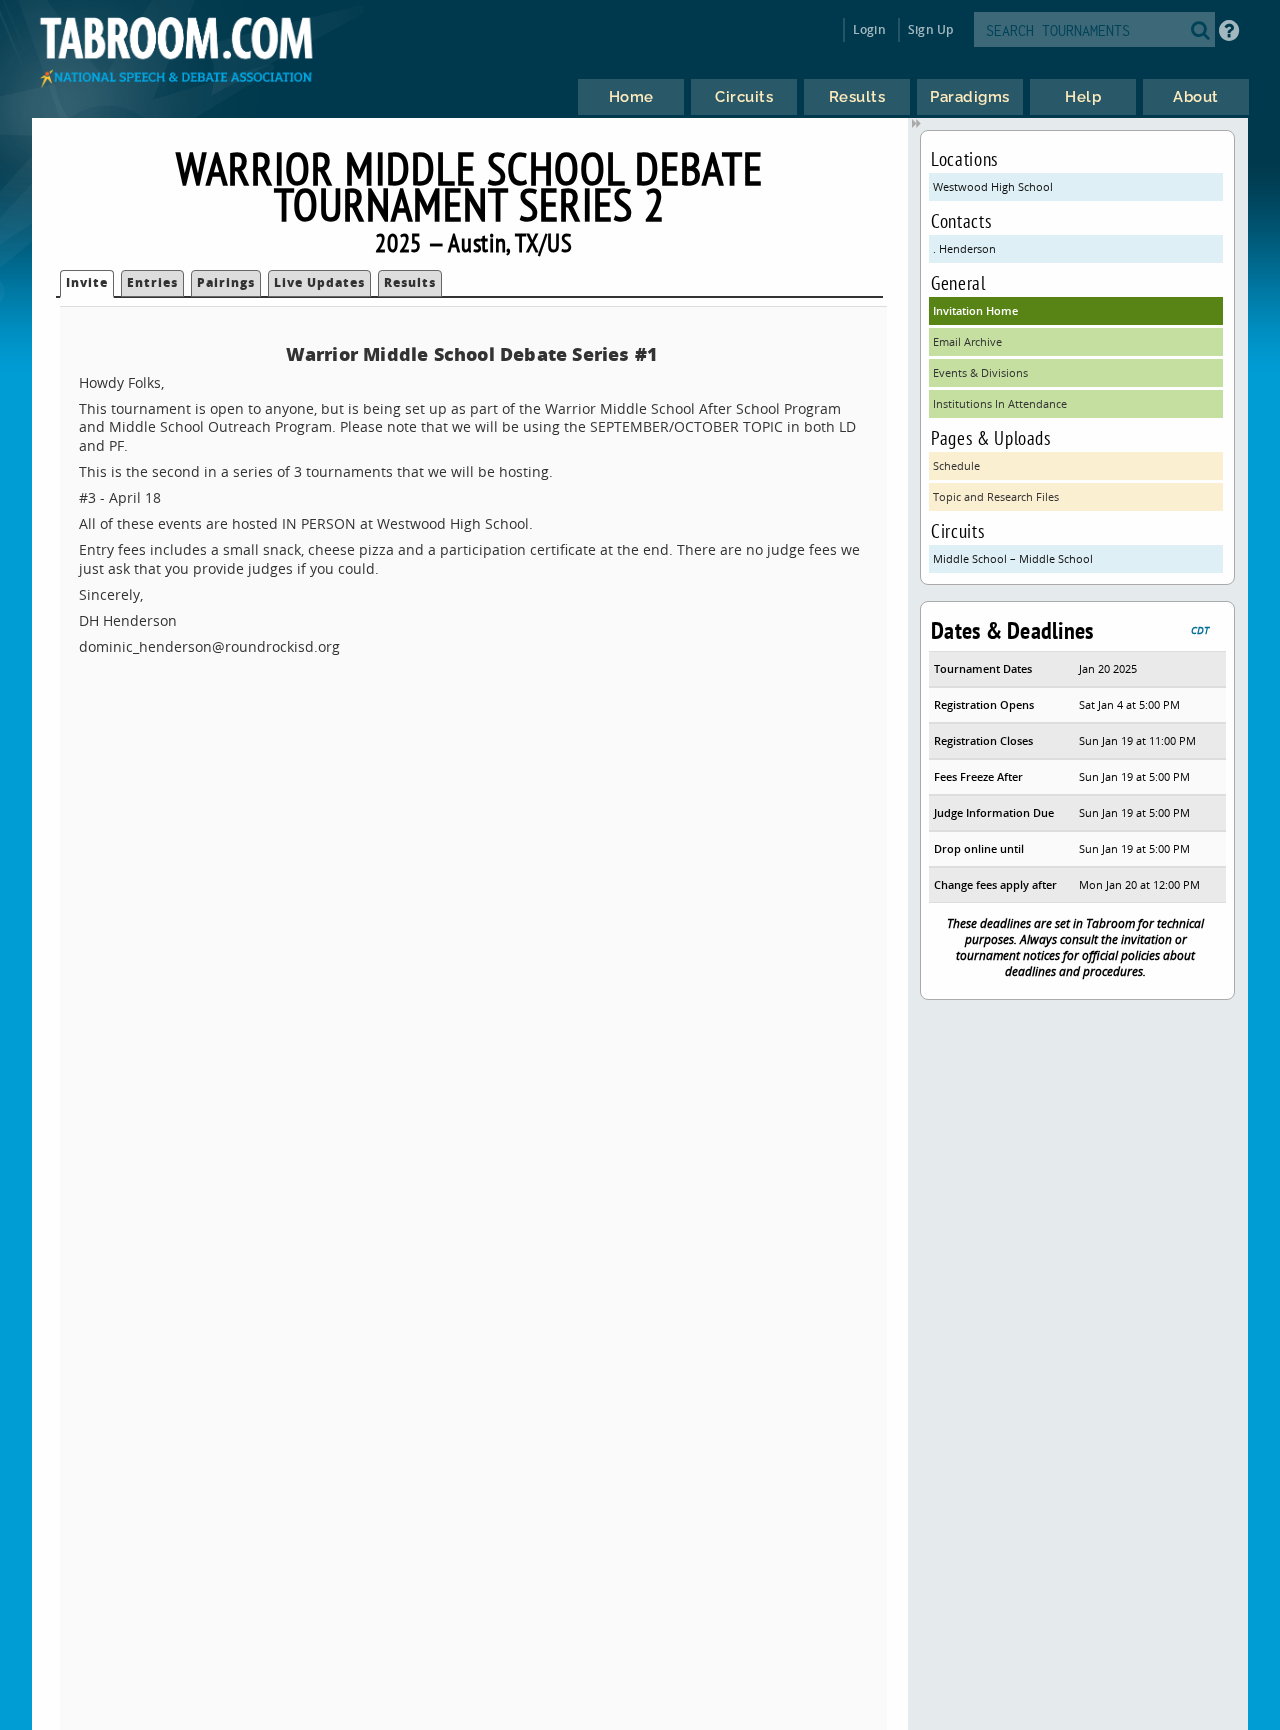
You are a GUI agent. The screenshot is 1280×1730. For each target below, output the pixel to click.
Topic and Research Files (996, 496)
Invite (87, 282)
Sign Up (930, 29)
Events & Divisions (980, 372)
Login (869, 29)
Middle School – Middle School (1013, 558)
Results (410, 282)
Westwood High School (993, 186)
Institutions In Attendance (1000, 403)
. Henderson (964, 248)
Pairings (226, 282)
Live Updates (319, 282)
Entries (152, 282)
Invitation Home (975, 310)
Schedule (956, 465)
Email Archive (967, 341)
